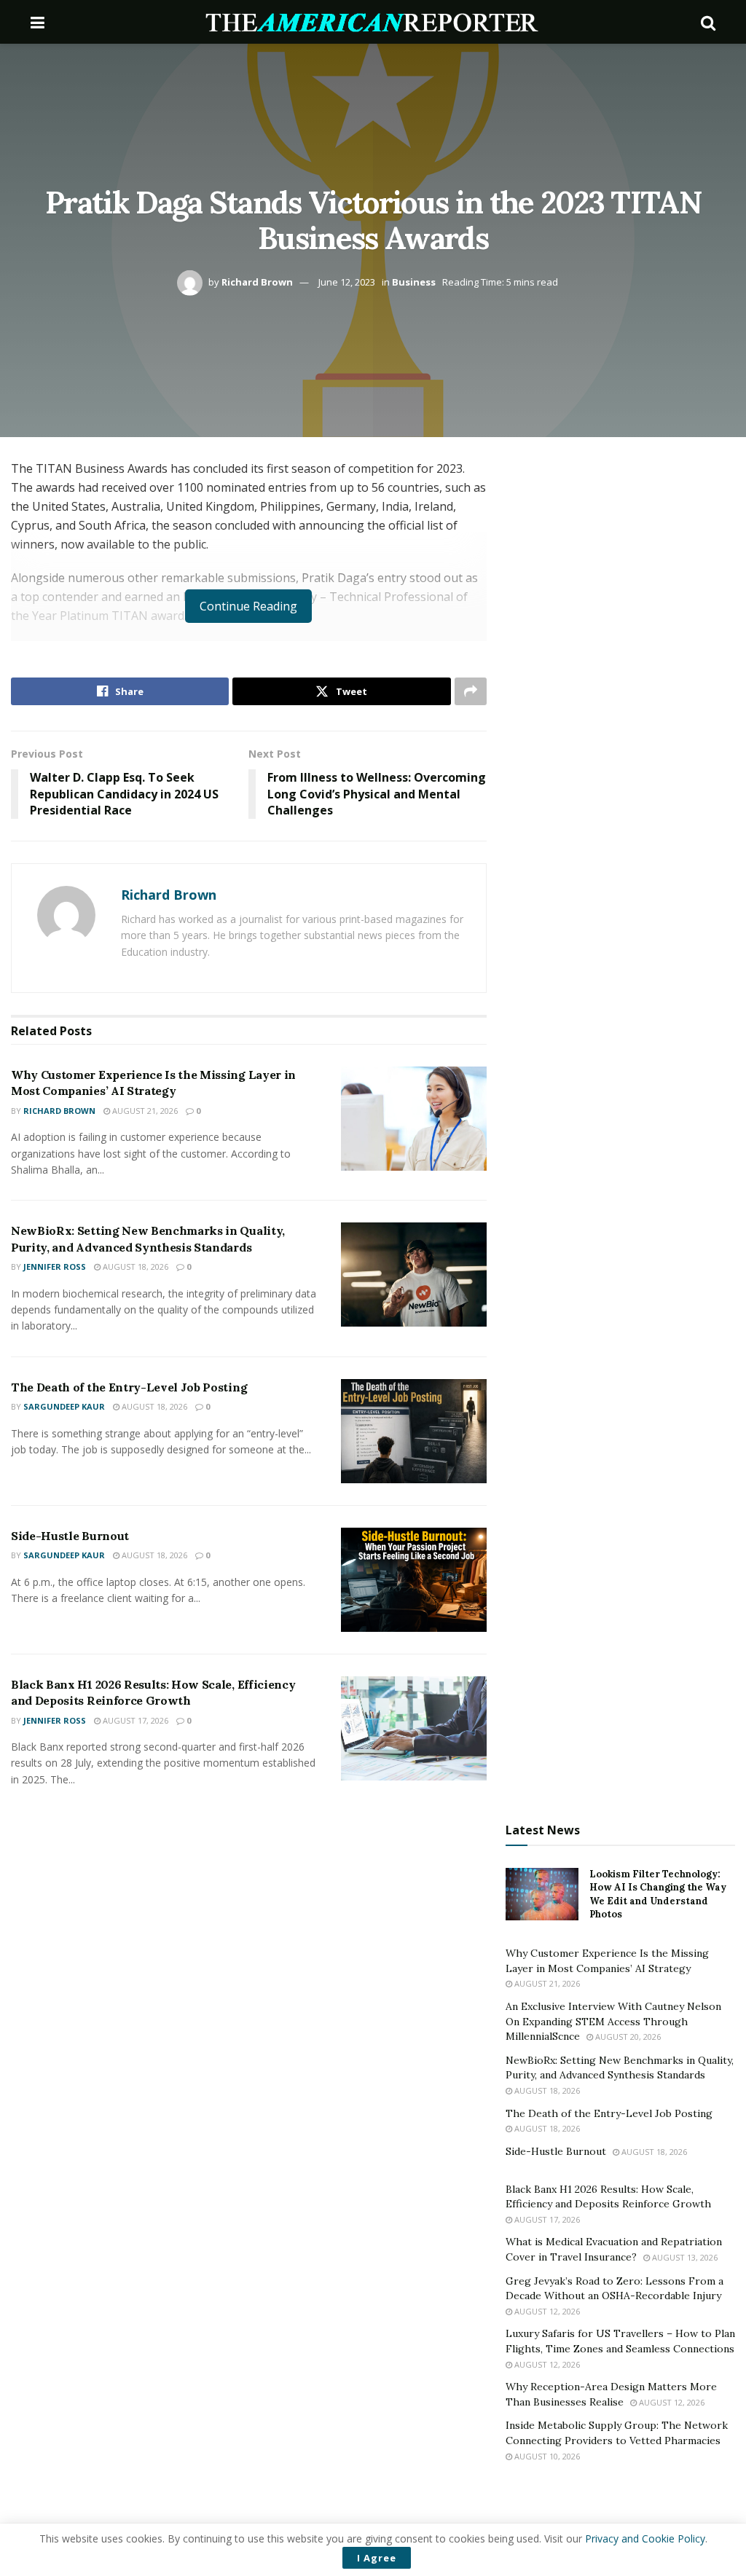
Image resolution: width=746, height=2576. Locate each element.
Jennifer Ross (55, 1267)
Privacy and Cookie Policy (645, 2538)
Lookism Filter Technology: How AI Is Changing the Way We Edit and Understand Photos (658, 1894)
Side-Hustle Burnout (70, 1536)
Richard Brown (257, 282)
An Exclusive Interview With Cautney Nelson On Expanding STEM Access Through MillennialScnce (613, 2021)
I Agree (377, 2558)
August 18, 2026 (134, 1267)
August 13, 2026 (684, 2257)
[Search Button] (708, 22)
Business (414, 282)
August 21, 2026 (144, 1111)
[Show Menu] (38, 22)
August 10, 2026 (546, 2456)
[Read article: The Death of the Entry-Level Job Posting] (414, 1431)
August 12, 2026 (546, 2311)
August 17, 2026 (134, 1720)
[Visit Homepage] (373, 22)
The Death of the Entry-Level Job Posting (129, 1387)
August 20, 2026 (627, 2037)
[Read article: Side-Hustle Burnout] (414, 1580)
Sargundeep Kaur (64, 1406)
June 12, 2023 (347, 282)
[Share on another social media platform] (471, 691)
